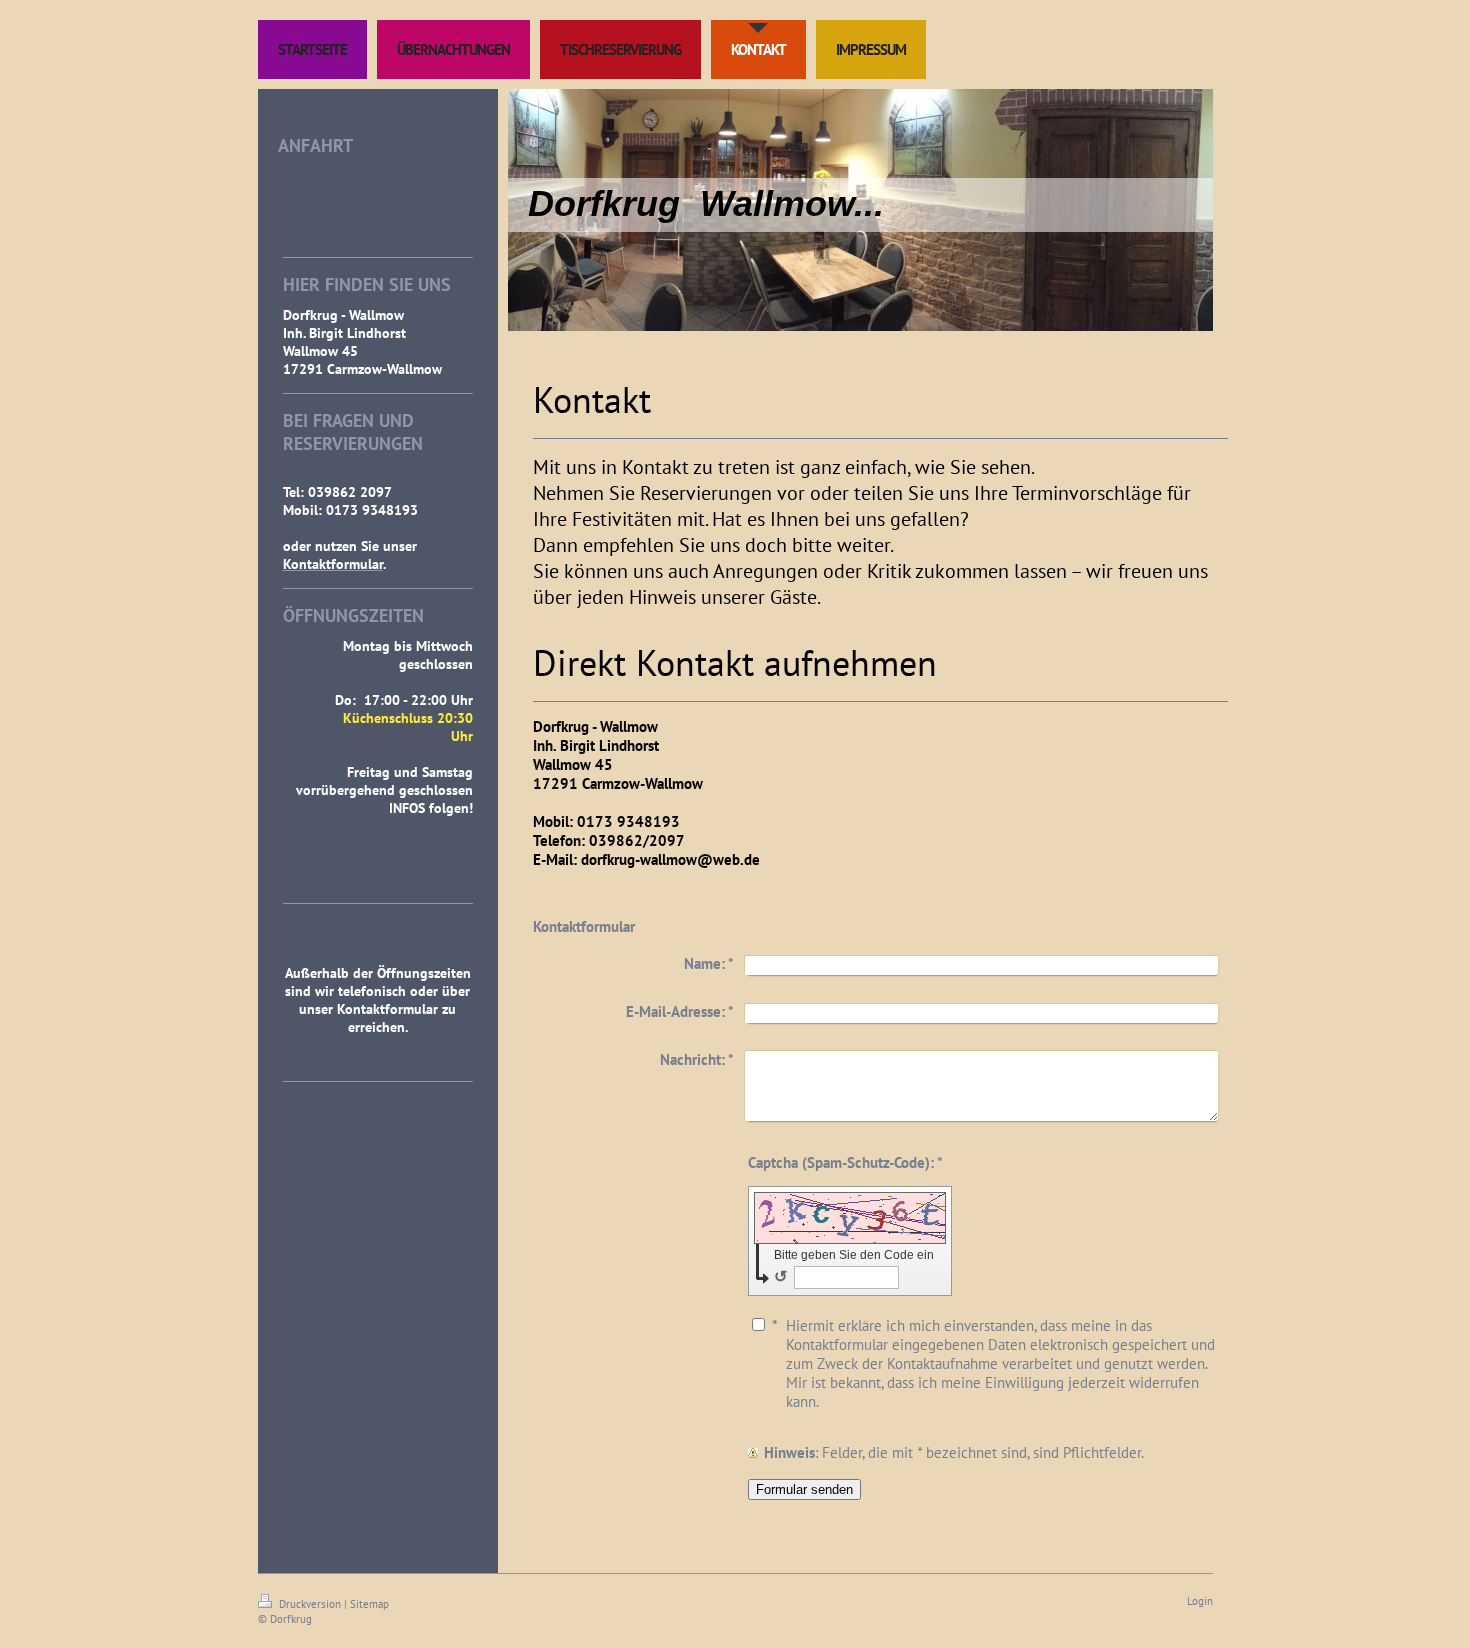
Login (1200, 1601)
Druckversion (310, 1604)
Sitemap (369, 1604)
